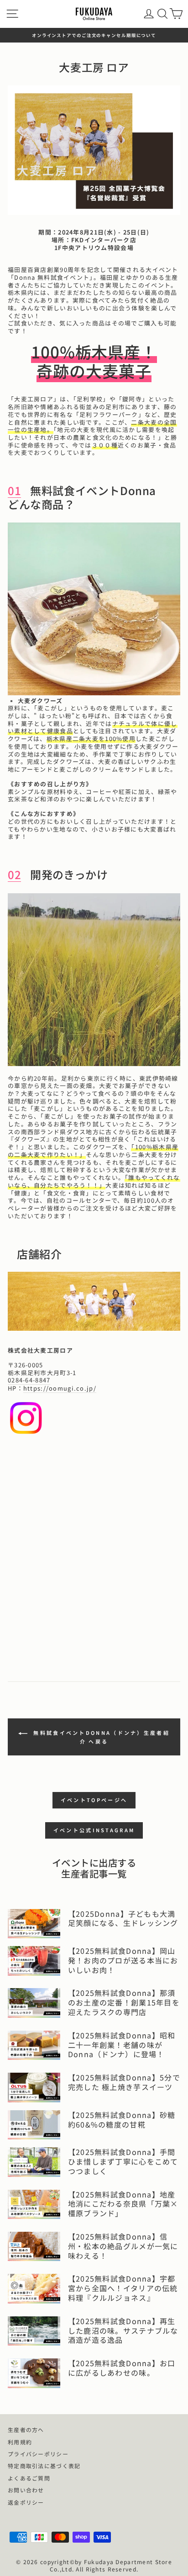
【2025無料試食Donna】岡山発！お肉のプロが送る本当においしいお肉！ (123, 1960)
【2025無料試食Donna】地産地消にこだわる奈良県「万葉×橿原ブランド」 (123, 2204)
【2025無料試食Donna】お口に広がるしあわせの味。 (122, 2368)
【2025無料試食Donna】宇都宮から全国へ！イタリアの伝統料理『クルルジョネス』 (123, 2288)
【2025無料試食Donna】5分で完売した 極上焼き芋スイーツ (124, 2082)
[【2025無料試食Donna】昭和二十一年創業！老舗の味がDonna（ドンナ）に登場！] (34, 2045)
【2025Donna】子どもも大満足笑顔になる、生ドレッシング (123, 1918)
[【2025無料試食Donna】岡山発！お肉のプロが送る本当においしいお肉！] (34, 1961)
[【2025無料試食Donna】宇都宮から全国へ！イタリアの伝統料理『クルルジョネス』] (34, 2288)
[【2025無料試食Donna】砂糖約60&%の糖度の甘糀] (34, 2125)
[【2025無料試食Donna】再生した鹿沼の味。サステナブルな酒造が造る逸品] (34, 2331)
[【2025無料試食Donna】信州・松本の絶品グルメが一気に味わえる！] (34, 2246)
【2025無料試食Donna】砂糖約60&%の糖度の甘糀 (122, 2120)
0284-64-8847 (29, 1380)
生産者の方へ (26, 2429)
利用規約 (20, 2442)
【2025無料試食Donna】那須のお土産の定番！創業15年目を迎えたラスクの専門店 (124, 2002)
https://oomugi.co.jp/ (60, 1389)
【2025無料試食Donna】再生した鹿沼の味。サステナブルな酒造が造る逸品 (123, 2331)
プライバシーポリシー (38, 2454)
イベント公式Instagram (94, 1830)
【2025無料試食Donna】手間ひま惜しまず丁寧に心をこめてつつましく (123, 2161)
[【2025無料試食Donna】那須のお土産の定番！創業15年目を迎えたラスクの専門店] (34, 2003)
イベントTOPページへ (94, 1800)
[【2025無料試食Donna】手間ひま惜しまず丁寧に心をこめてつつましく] (34, 2162)
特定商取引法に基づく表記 (44, 2466)
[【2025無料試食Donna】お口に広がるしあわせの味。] (34, 2373)
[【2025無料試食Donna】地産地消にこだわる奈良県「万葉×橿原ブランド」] (34, 2204)
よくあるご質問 (29, 2478)
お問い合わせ (26, 2490)
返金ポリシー (26, 2502)
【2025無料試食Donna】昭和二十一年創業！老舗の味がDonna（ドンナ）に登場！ (122, 2045)
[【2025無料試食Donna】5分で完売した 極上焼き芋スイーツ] (34, 2087)
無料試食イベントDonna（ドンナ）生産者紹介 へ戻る (100, 1737)
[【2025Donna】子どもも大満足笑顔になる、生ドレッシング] (34, 1924)
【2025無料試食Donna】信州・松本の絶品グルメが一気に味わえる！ (123, 2246)
